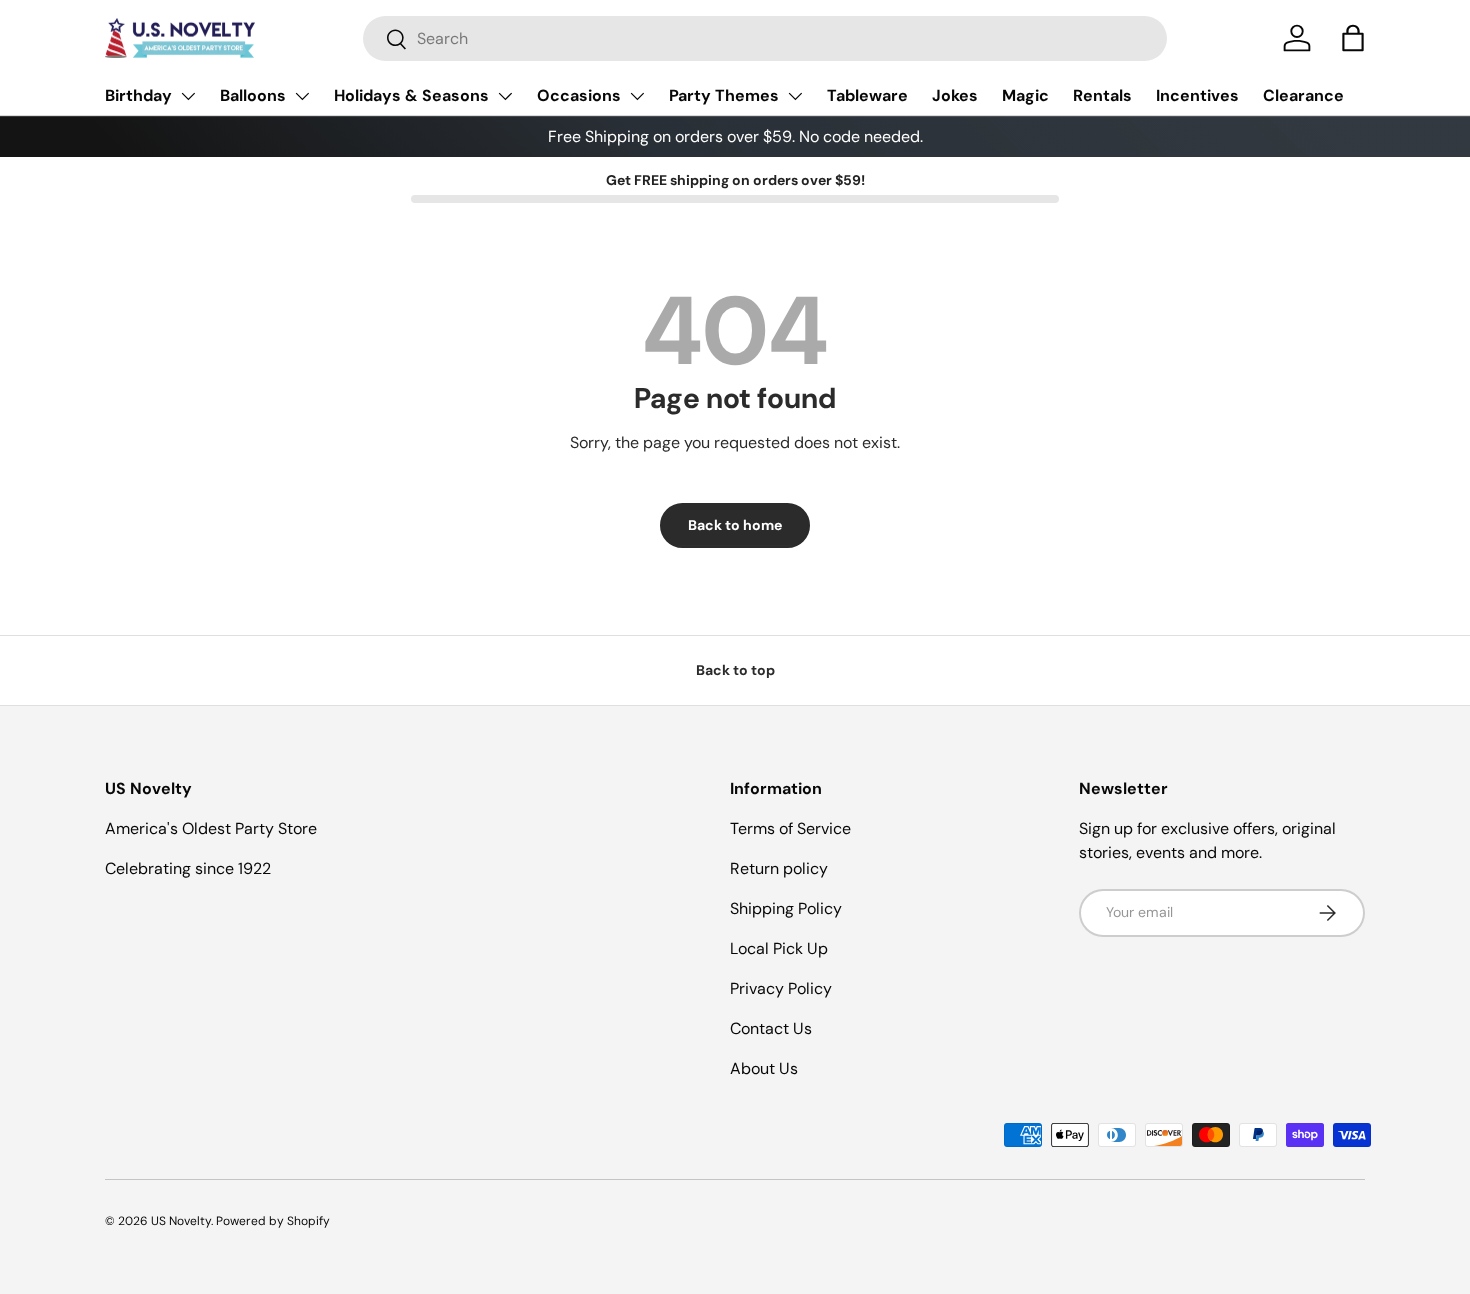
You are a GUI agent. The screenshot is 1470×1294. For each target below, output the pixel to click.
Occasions (579, 95)
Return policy (779, 868)
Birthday (138, 95)
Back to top (735, 670)
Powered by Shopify (273, 1221)
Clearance (1303, 95)
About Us (764, 1068)
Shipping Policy (786, 908)
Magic (1025, 95)
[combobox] (765, 38)
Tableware (867, 95)
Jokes (955, 95)
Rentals (1102, 95)
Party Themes (724, 95)
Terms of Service (790, 828)
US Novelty (181, 1221)
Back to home (735, 525)
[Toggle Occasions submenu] (637, 96)
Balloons (253, 95)
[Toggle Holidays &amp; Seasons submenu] (505, 96)
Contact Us (771, 1028)
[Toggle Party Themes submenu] (795, 96)
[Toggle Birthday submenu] (188, 96)
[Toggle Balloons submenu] (302, 96)
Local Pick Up (779, 948)
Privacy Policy (781, 988)
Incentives (1197, 95)
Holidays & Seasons (411, 95)
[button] (1353, 38)
